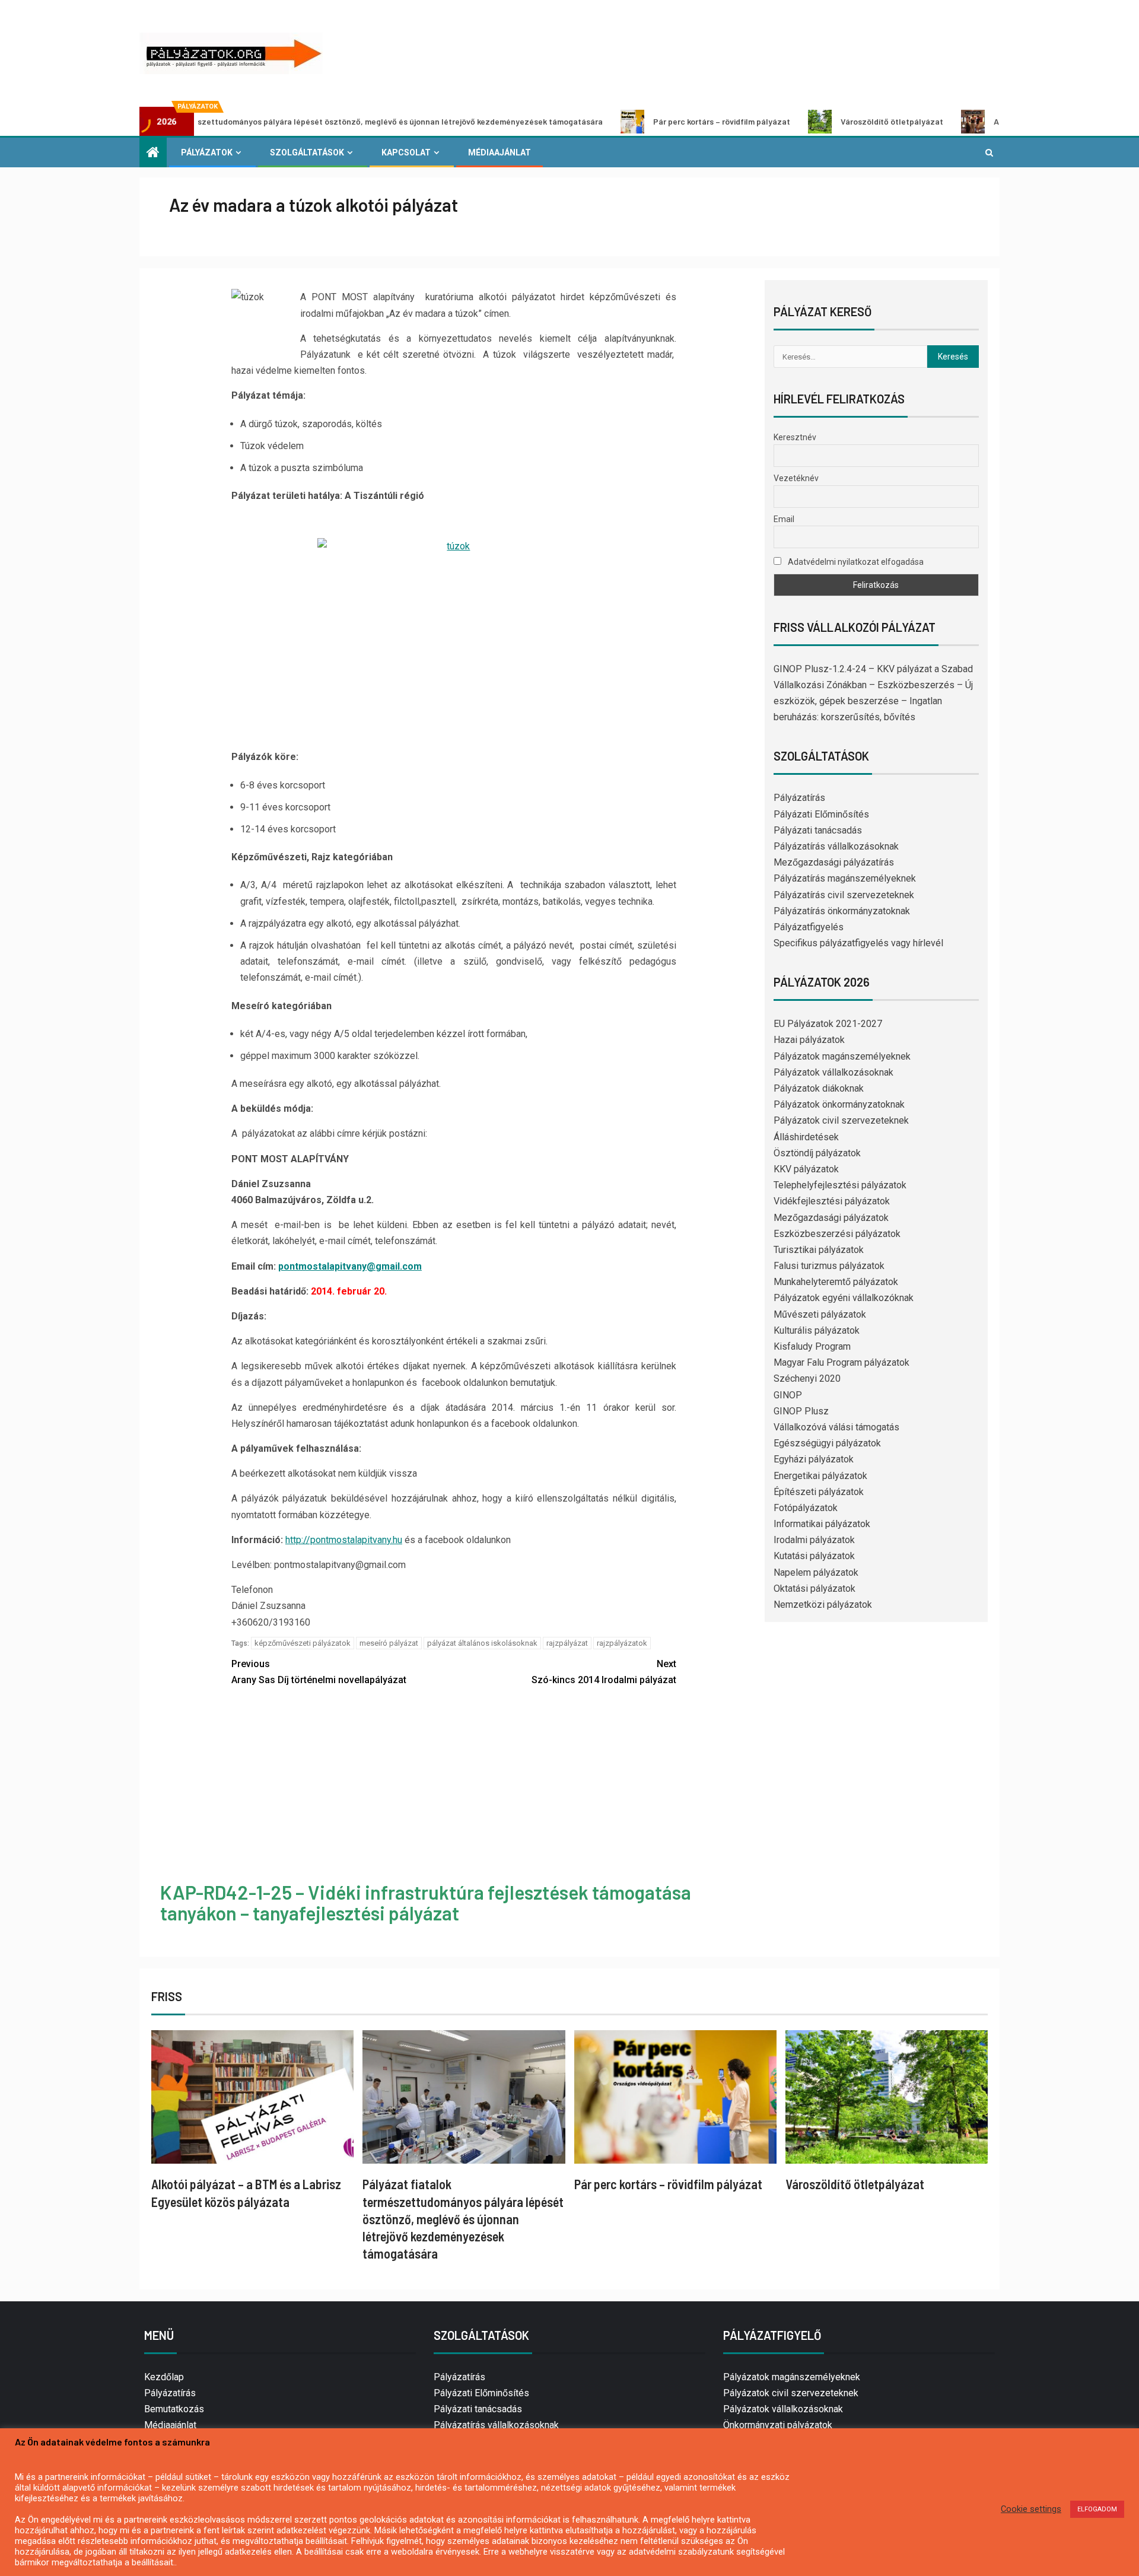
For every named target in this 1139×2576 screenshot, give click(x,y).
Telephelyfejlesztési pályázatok (840, 1185)
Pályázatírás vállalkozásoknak (836, 846)
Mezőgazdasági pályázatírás (834, 862)
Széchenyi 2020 (807, 1378)
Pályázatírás (799, 798)
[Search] (989, 152)
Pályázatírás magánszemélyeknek (845, 878)
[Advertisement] (454, 1786)
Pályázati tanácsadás (818, 830)
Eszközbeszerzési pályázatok (837, 1234)
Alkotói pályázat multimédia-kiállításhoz (963, 121)
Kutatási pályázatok (814, 1556)
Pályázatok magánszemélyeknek (842, 1056)
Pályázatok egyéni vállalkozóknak (844, 1298)
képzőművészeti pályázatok (303, 1643)
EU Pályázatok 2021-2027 (828, 1024)
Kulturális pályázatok (817, 1330)
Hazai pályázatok (809, 1040)
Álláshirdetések (806, 1137)
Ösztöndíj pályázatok (817, 1153)
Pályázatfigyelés (809, 927)
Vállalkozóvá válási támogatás (836, 1427)
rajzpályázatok (622, 1643)
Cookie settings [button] (1031, 2509)
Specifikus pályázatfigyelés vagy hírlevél (858, 943)
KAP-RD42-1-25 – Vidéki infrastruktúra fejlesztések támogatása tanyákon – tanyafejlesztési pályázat (426, 1902)
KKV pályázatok (806, 1169)
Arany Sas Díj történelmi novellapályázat (319, 1672)
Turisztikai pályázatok (819, 1250)
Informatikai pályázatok (822, 1524)
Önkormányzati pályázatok (778, 2425)
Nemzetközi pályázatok (823, 1605)
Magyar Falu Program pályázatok (841, 1362)
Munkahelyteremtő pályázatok (836, 1282)
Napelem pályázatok (816, 1572)
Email (784, 519)
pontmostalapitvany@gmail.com (350, 1266)
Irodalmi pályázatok (814, 1540)
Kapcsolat (406, 152)
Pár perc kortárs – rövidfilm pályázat (615, 121)
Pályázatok (207, 152)
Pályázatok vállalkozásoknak (833, 1072)
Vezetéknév (796, 478)
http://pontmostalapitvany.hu (344, 1540)
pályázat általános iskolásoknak (482, 1643)
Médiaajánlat (499, 152)
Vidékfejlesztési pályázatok (832, 1201)
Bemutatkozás (174, 2409)
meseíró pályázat (389, 1643)
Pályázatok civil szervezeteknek (841, 1120)
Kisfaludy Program (812, 1346)
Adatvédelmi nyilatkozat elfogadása (855, 562)
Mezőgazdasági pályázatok (831, 1218)
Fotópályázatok (806, 1508)
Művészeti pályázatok (820, 1314)
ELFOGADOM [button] (1097, 2509)
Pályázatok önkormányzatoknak (839, 1104)
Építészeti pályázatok (819, 1492)
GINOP (788, 1395)
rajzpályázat (567, 1643)
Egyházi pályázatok (814, 1459)
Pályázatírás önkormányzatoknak (842, 911)
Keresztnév (795, 437)
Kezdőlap (164, 2377)
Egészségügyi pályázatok (827, 1443)
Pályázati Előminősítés (821, 814)
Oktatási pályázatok (815, 1588)
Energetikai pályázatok (820, 1476)
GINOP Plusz (801, 1411)
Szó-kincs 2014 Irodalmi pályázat (604, 1672)
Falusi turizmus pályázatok (829, 1266)
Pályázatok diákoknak (819, 1088)
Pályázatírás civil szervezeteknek (844, 895)
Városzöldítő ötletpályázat (785, 121)
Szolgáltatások (307, 152)
